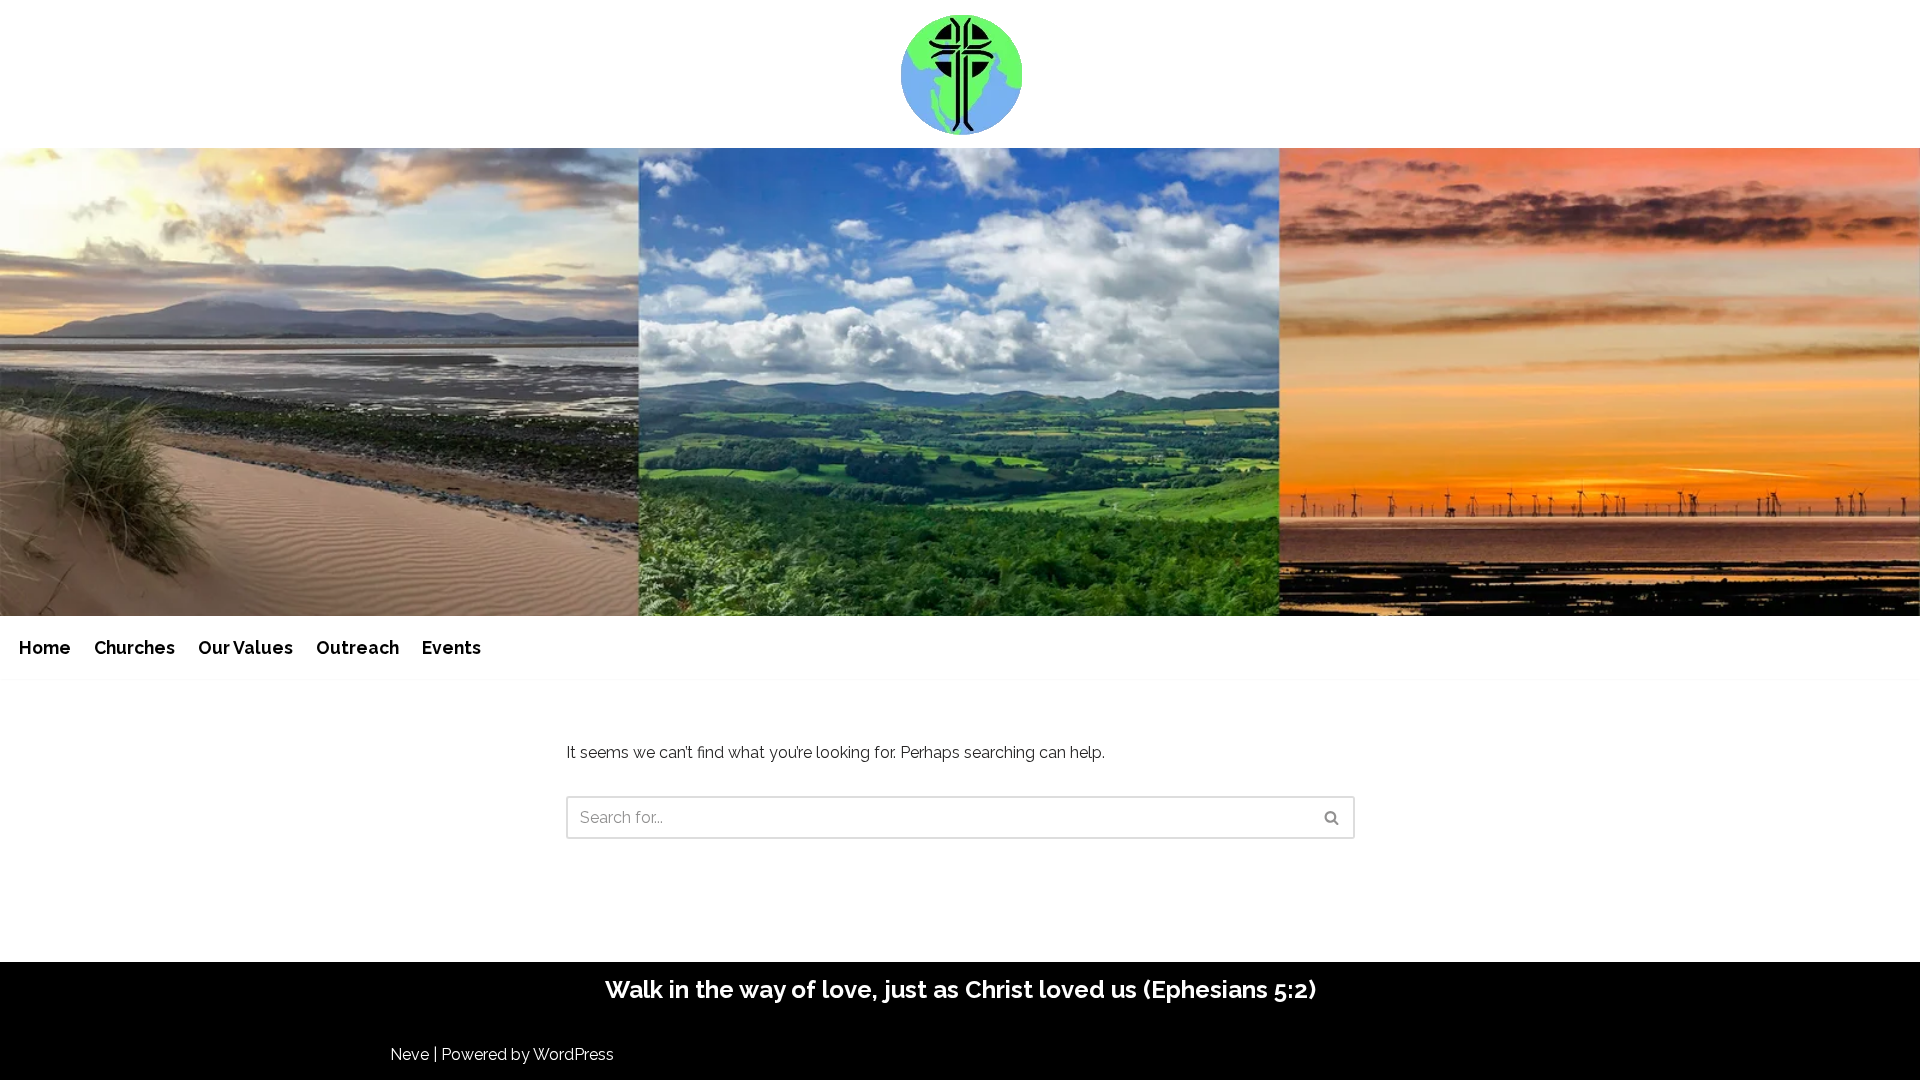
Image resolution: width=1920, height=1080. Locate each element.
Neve (409, 1054)
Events (451, 647)
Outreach (357, 647)
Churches (134, 647)
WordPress (573, 1054)
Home (45, 647)
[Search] (1332, 817)
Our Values (245, 647)
